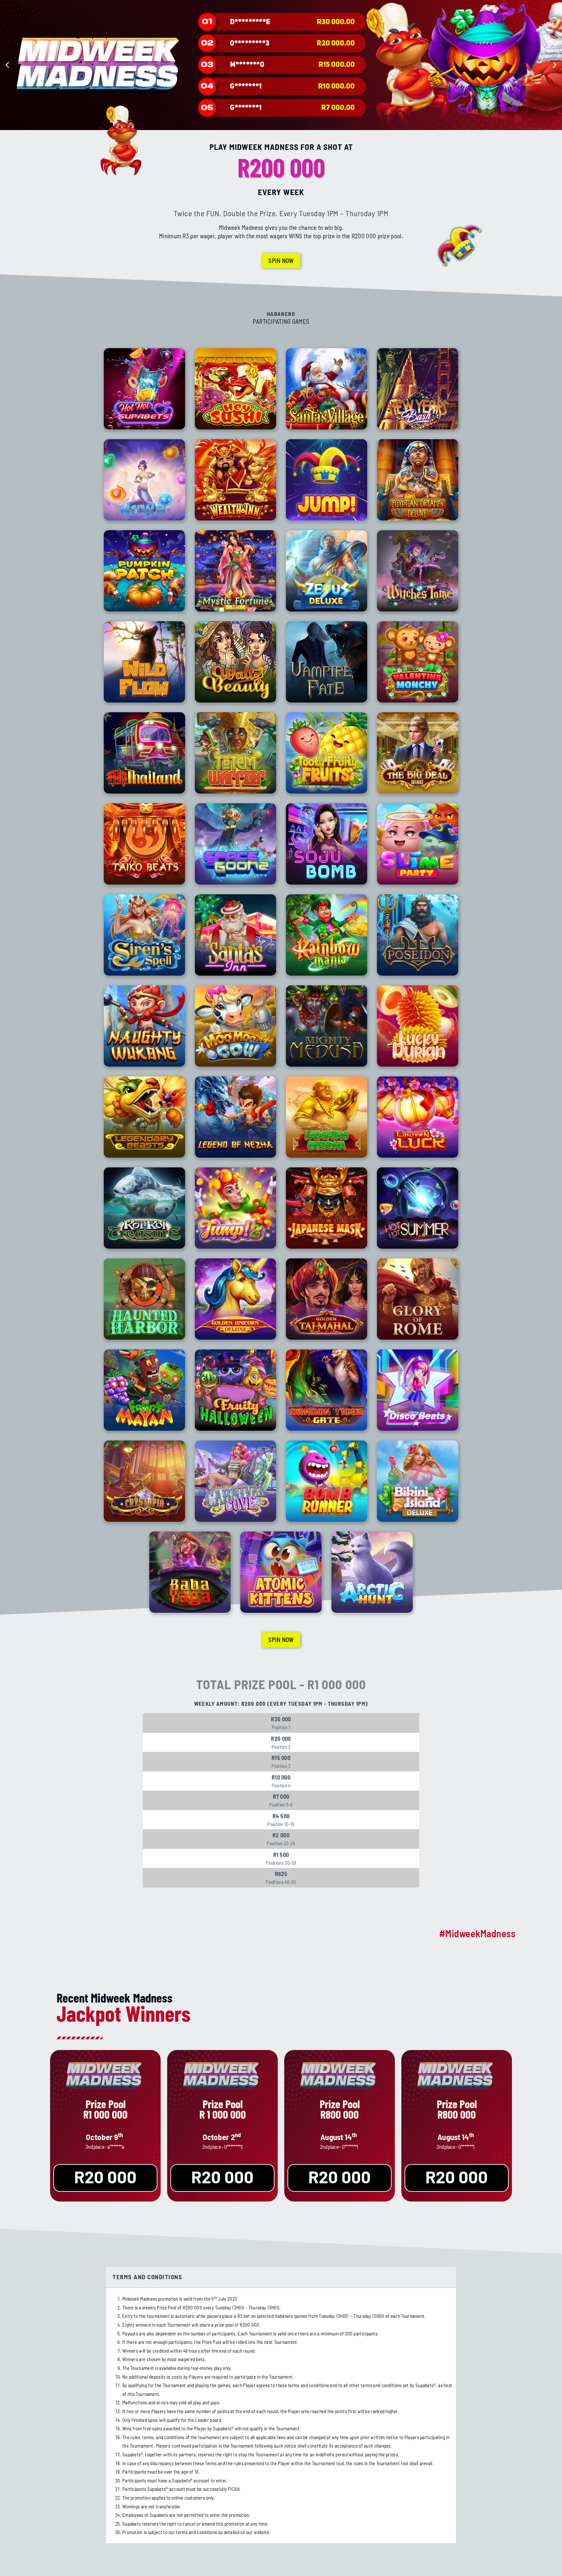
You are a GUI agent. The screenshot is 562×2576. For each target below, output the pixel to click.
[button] (7, 65)
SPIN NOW (281, 261)
